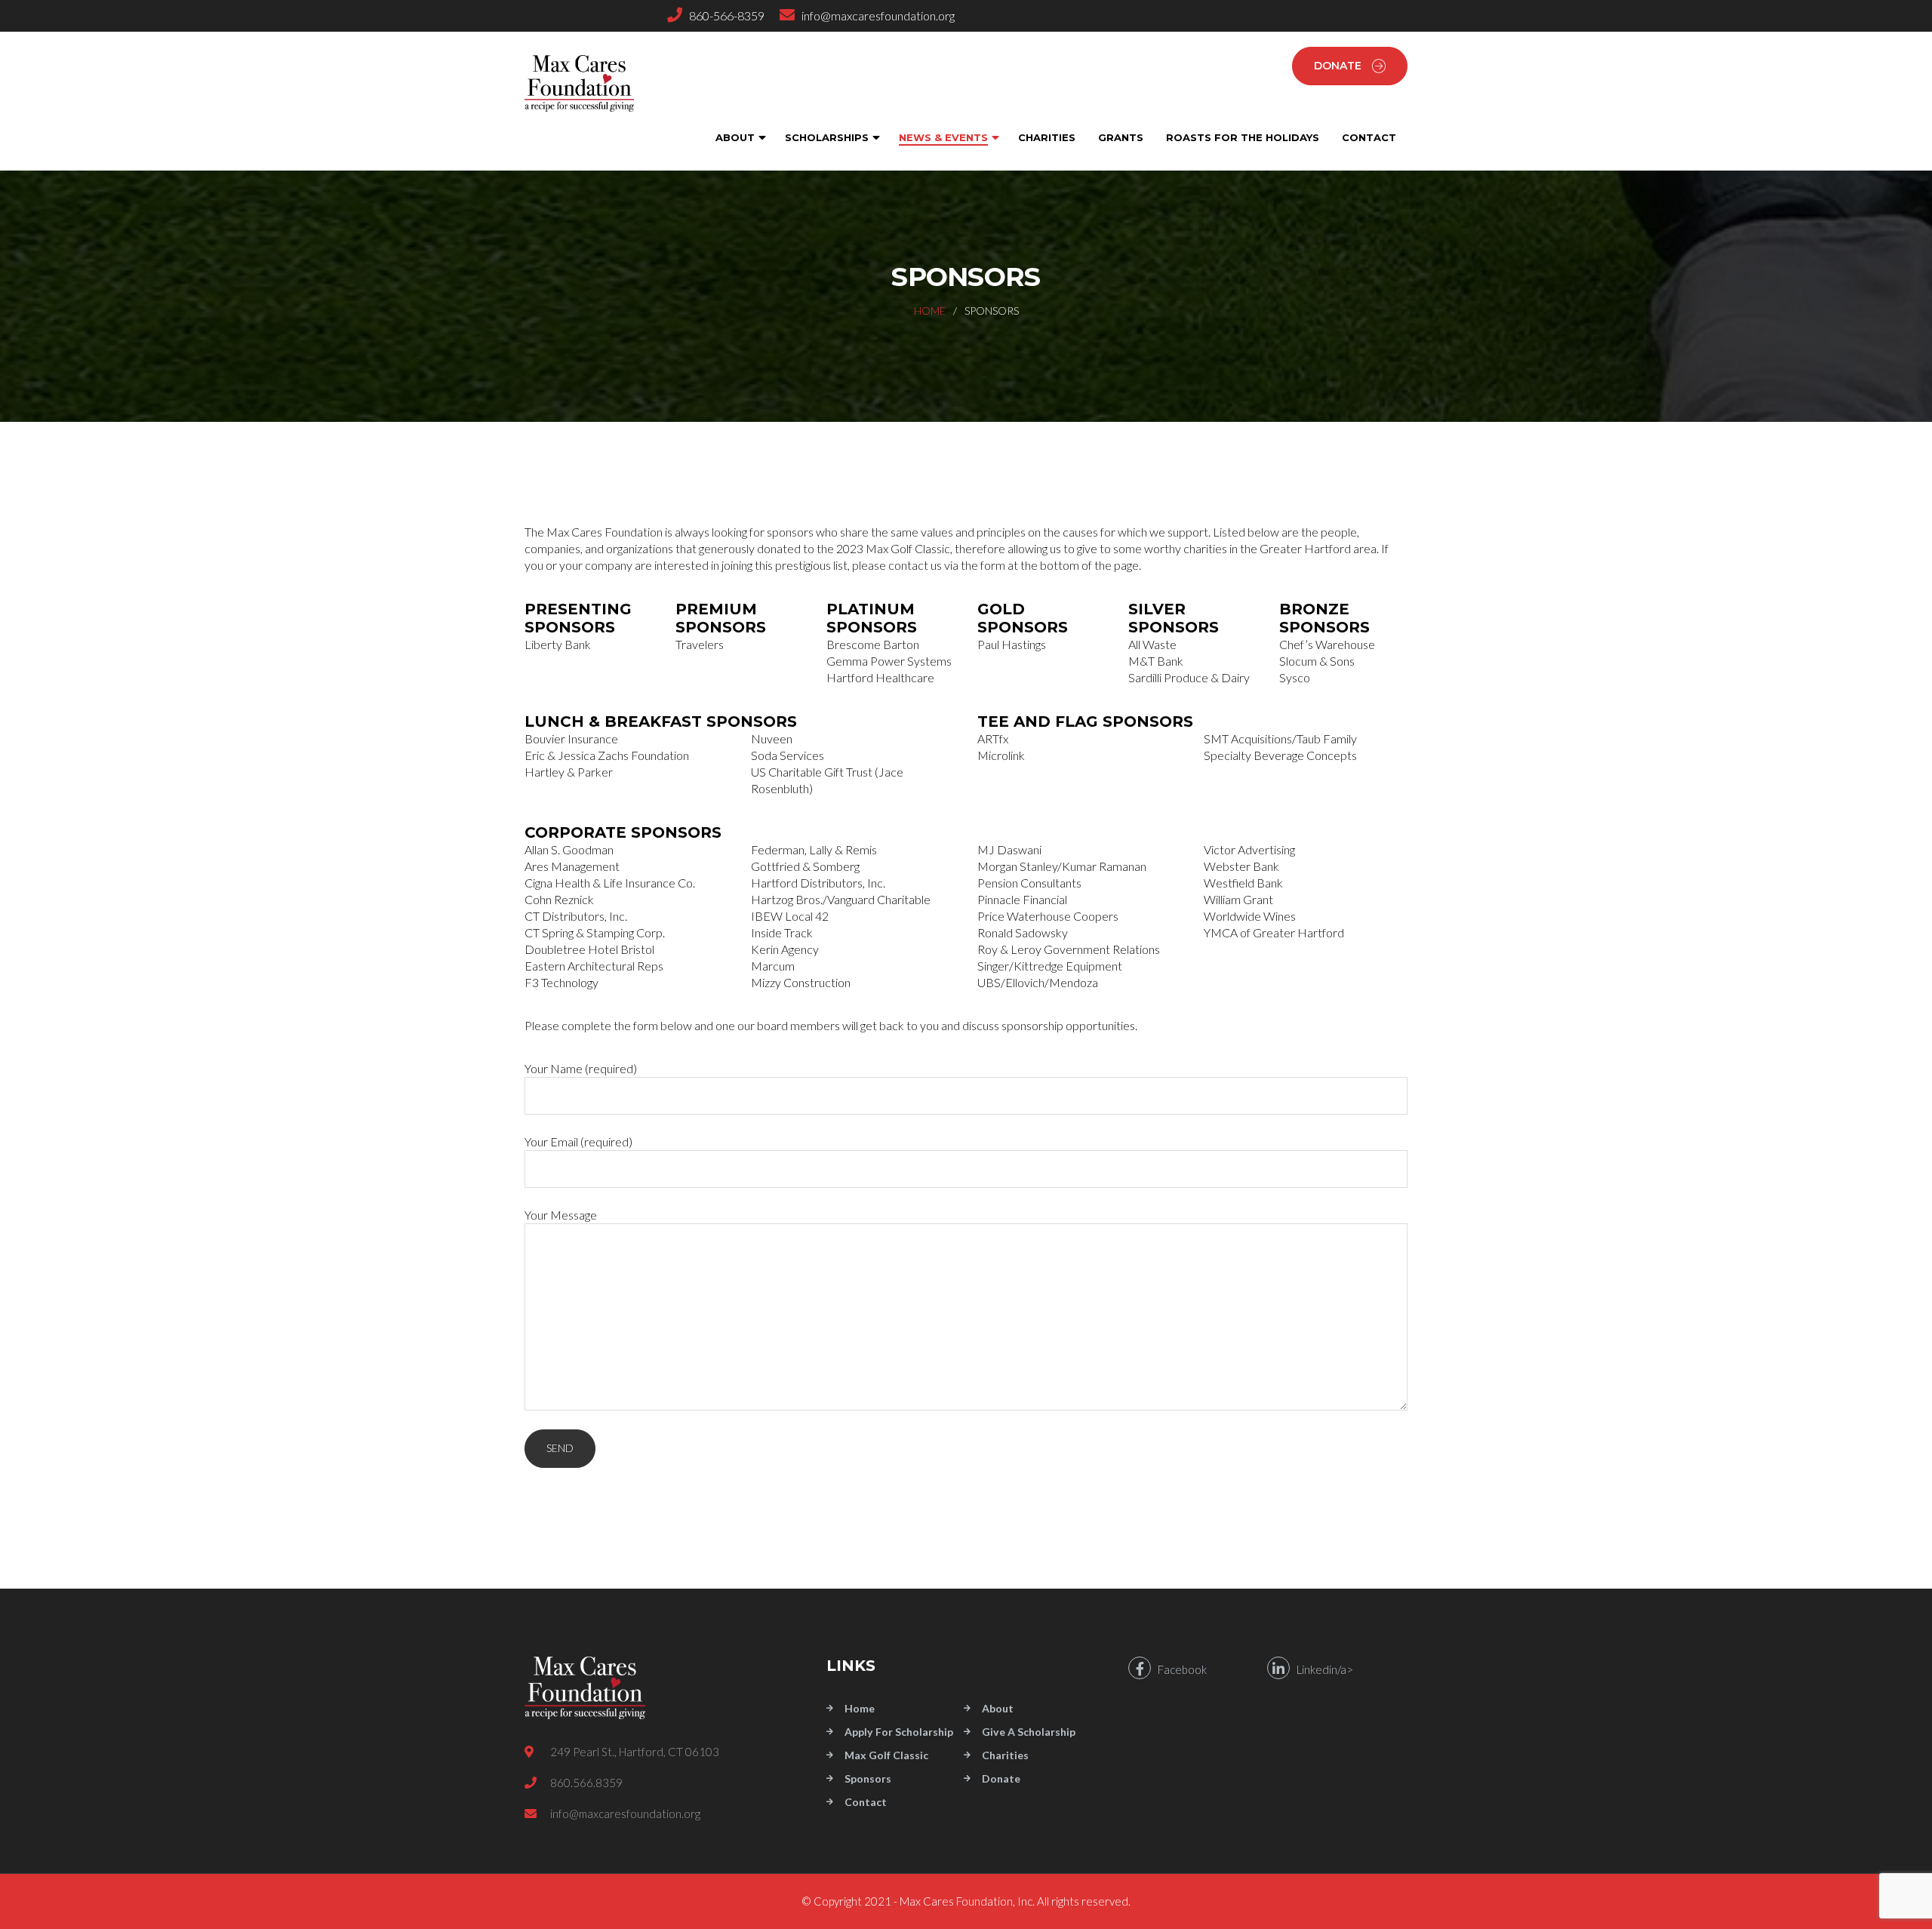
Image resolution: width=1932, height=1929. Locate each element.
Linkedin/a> (1321, 1669)
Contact (866, 1802)
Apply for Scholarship (899, 1732)
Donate (1338, 66)
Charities (1005, 1755)
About (998, 1708)
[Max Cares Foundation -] (592, 83)
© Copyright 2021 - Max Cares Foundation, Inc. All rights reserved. (966, 1901)
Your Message (561, 1215)
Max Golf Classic (886, 1755)
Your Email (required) (578, 1141)
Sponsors (868, 1778)
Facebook (1179, 1669)
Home (930, 311)
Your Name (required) (581, 1068)
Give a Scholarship (1029, 1732)
